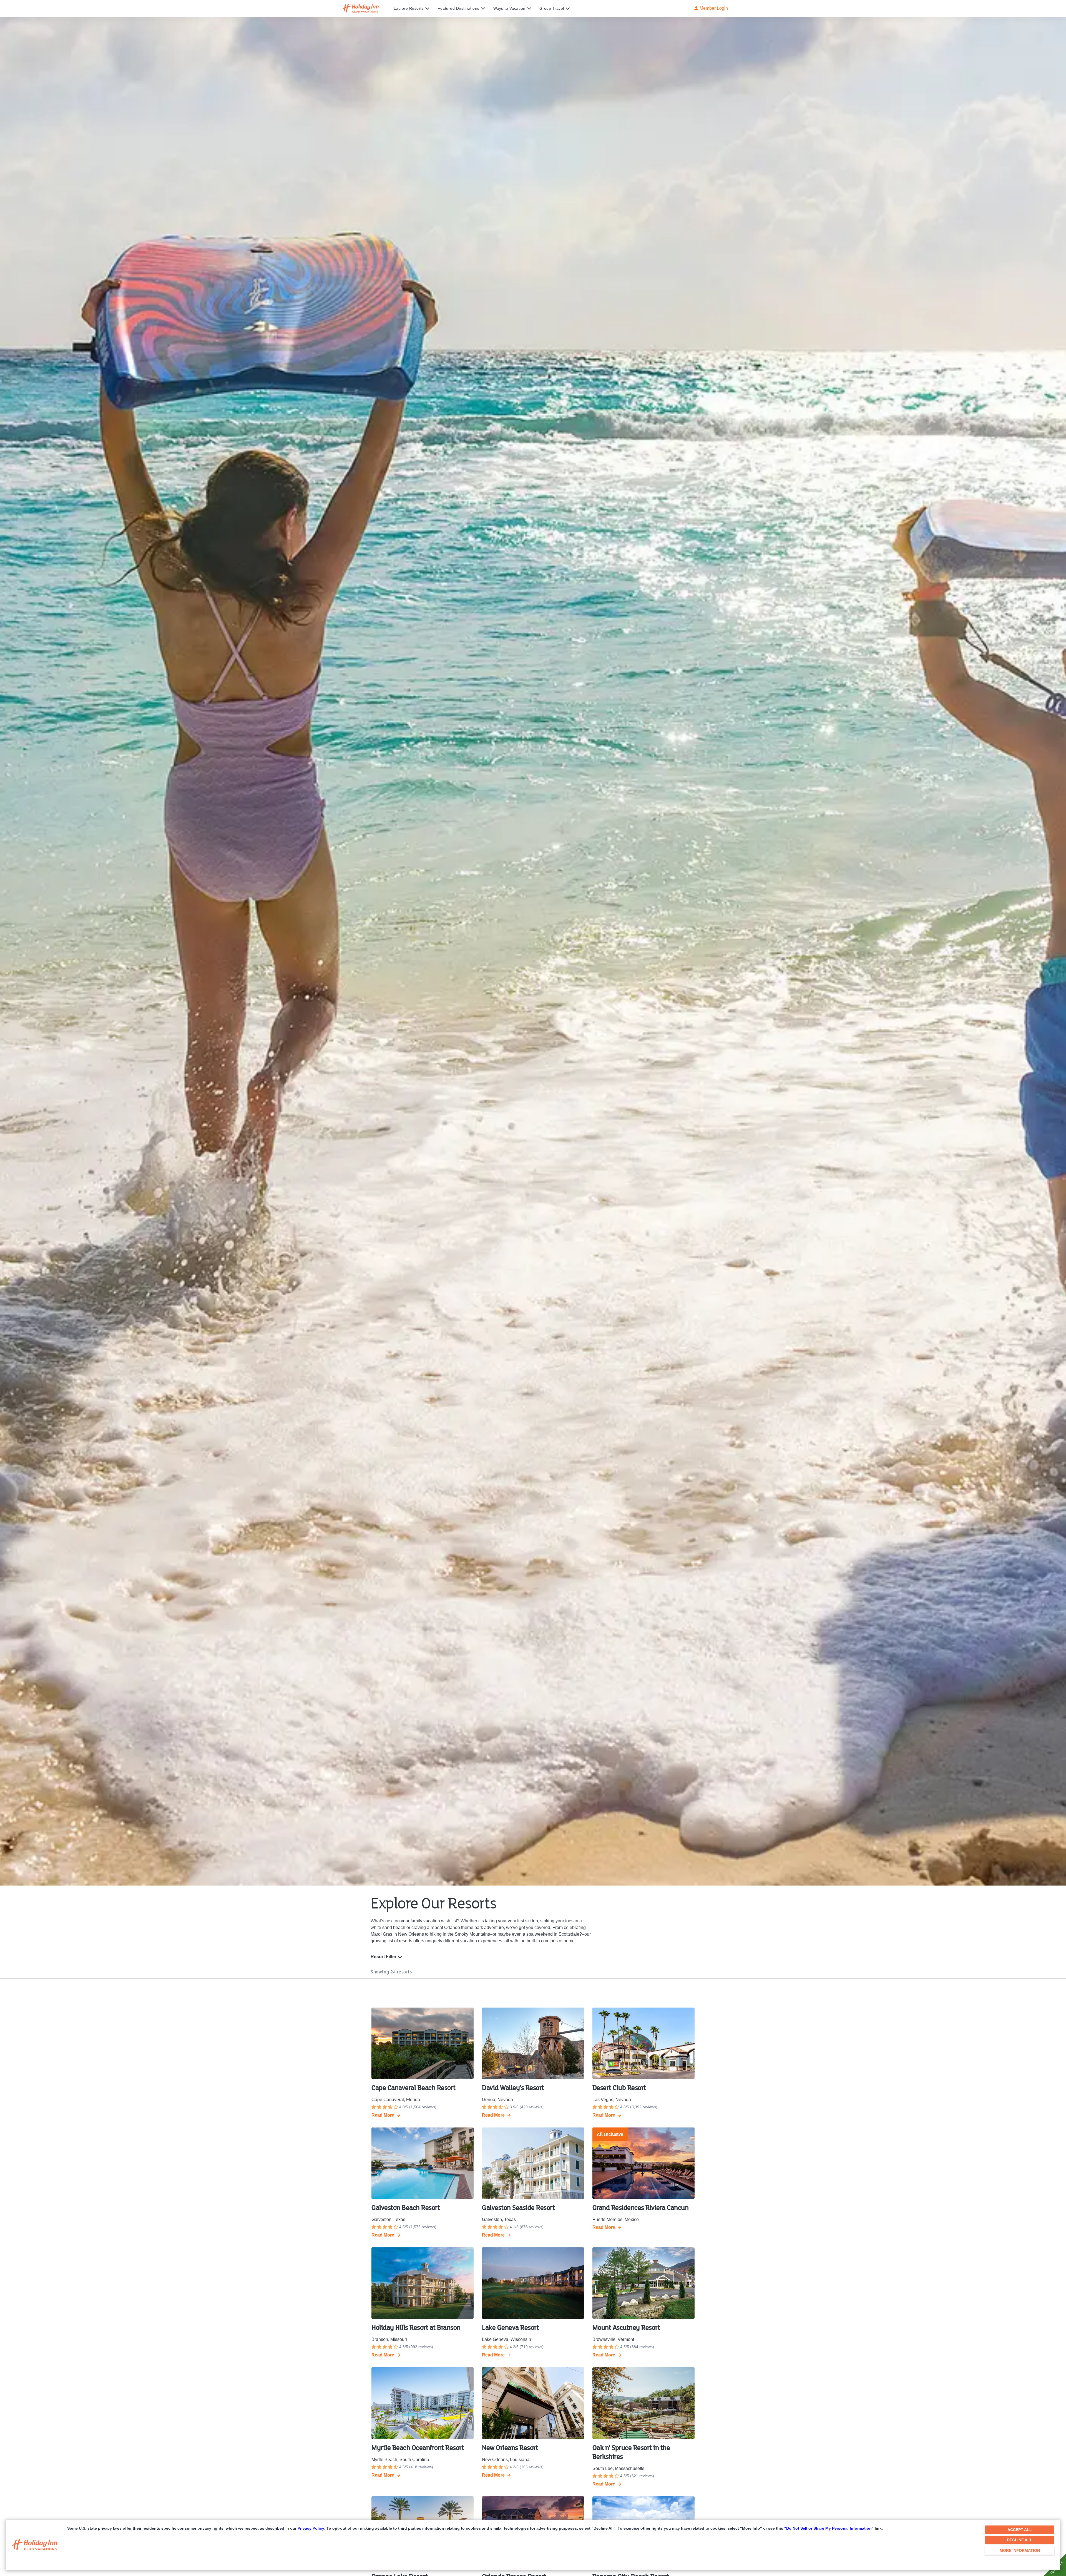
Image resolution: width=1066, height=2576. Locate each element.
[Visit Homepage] (366, 8)
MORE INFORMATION (1020, 2550)
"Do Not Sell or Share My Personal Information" (829, 2528)
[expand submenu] (426, 8)
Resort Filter (384, 1957)
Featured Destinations (458, 8)
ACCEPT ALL (1020, 2530)
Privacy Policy (311, 2528)
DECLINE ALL (1020, 2540)
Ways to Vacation (509, 8)
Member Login (714, 8)
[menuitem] (416, 8)
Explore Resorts (409, 8)
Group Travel (552, 8)
